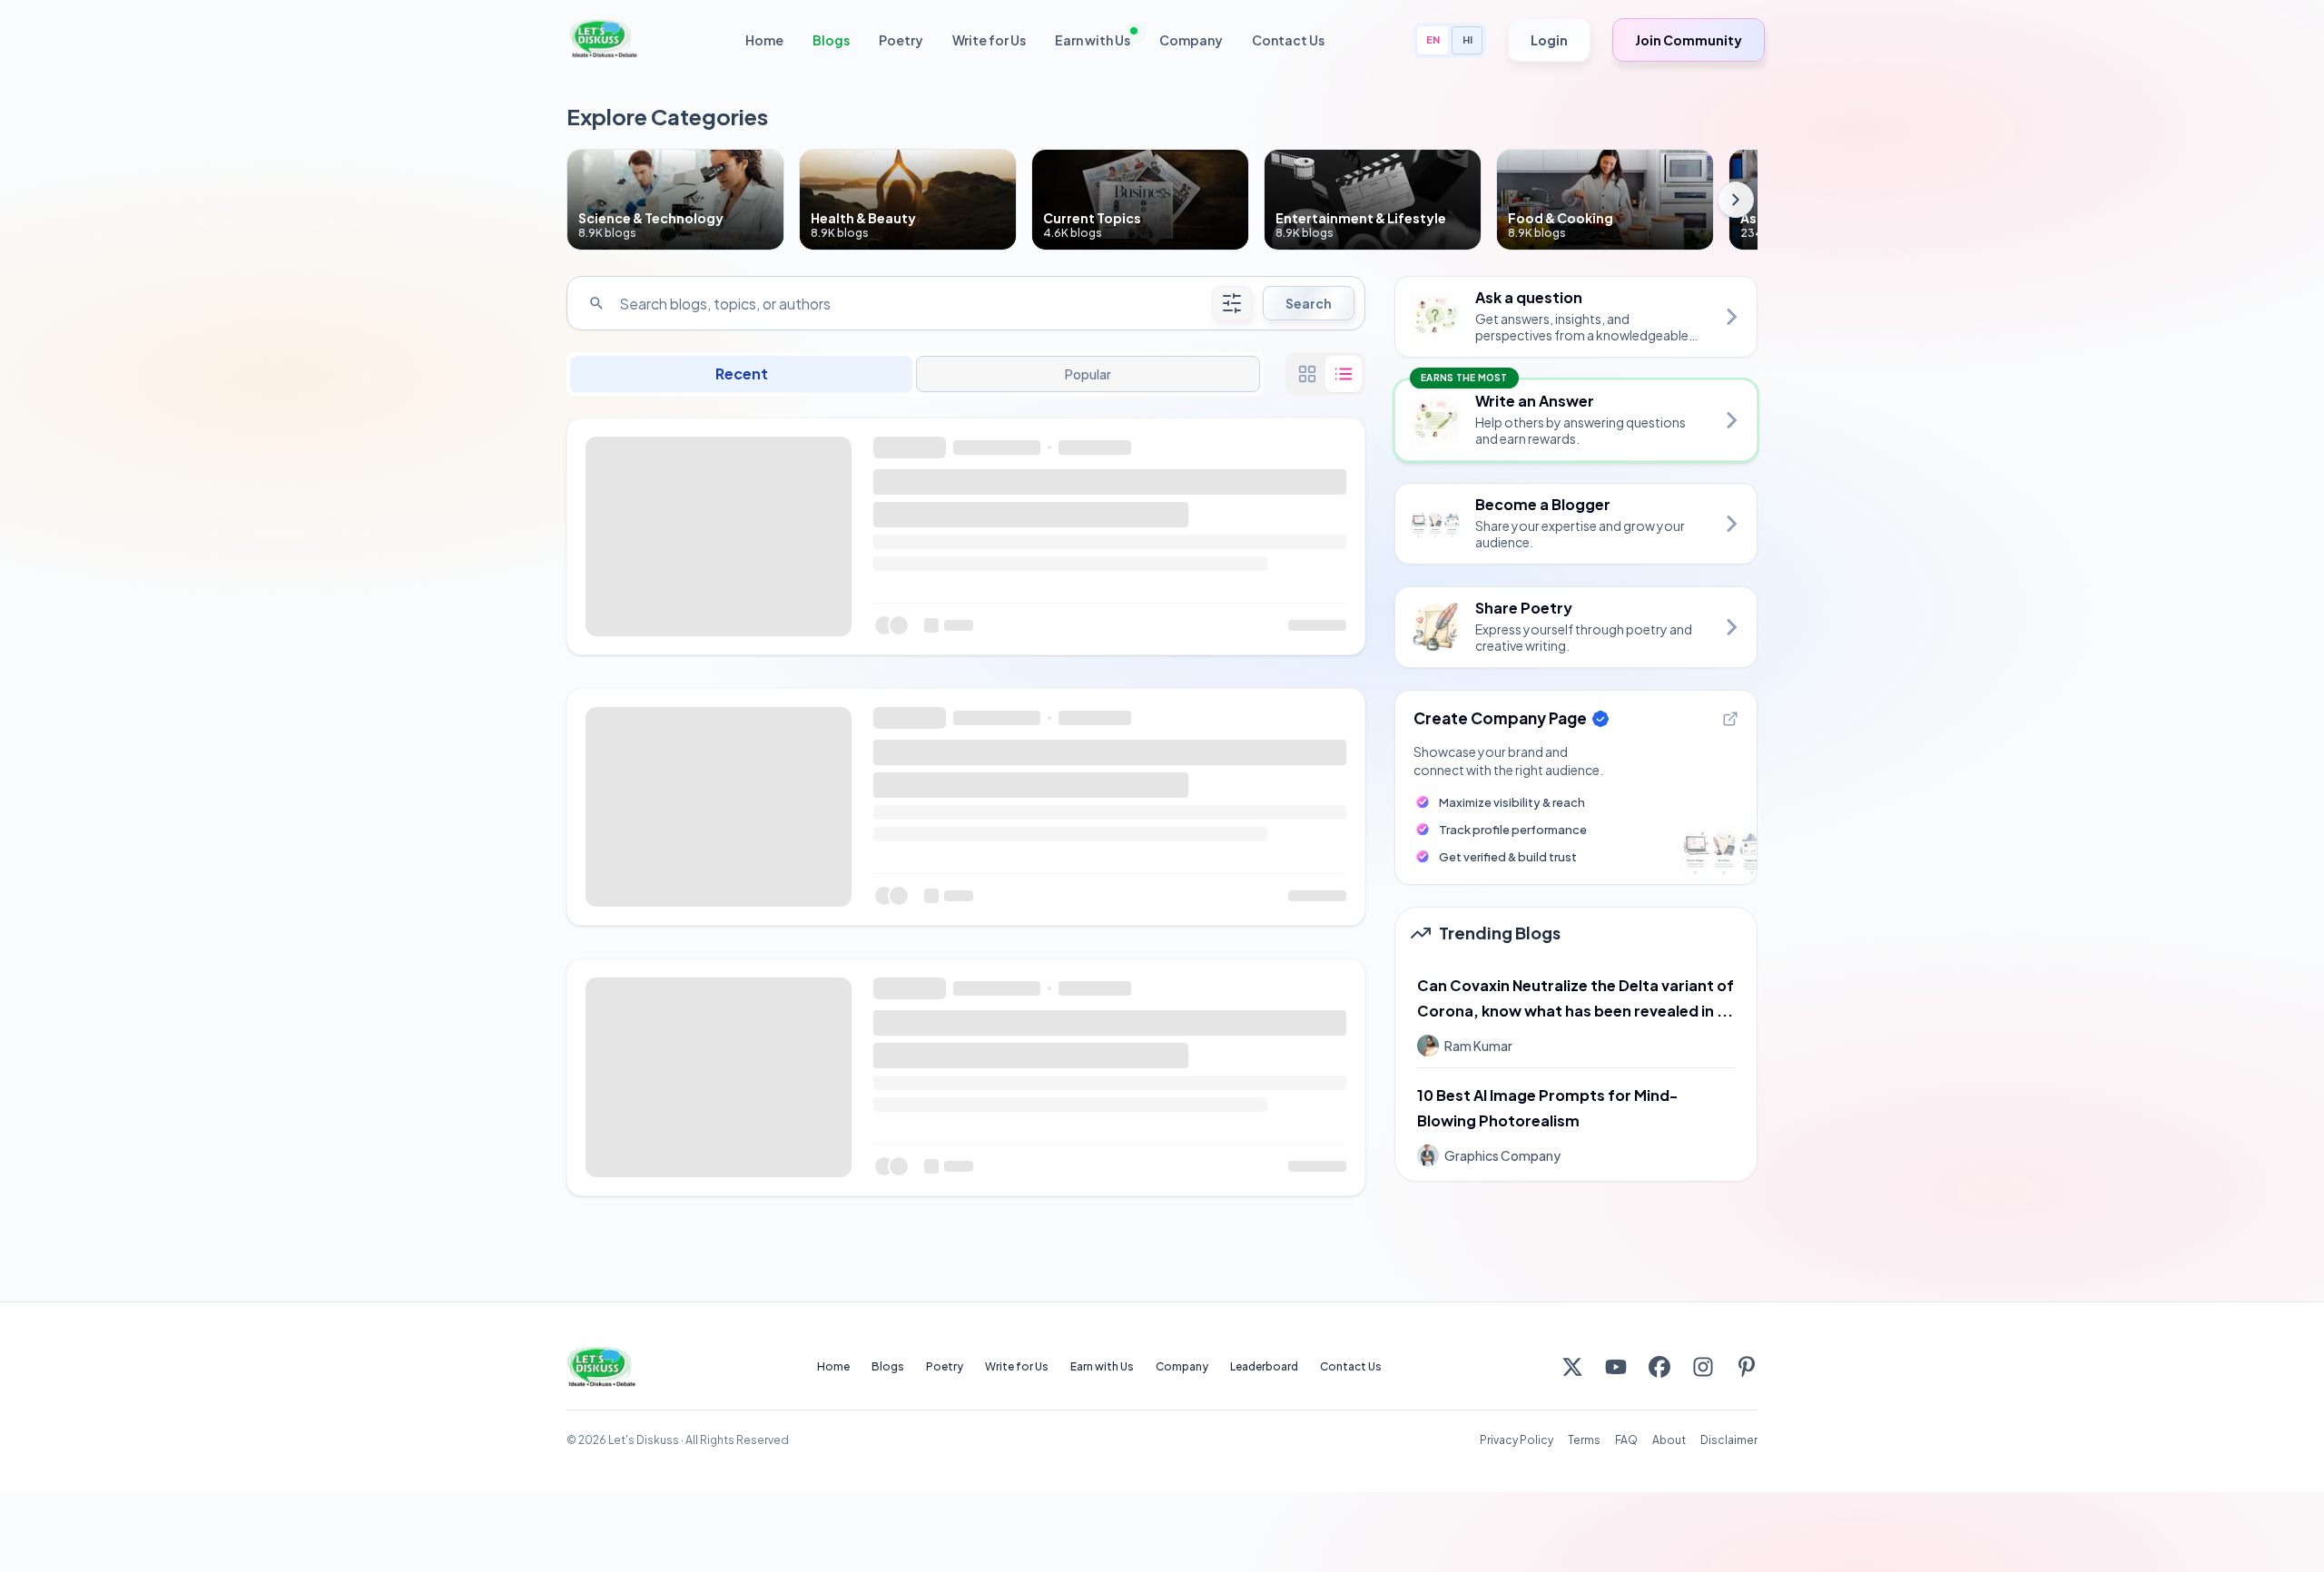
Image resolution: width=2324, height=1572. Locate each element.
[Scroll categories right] (1736, 200)
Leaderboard (1264, 1366)
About (1669, 1440)
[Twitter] (1572, 1367)
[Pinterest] (1747, 1367)
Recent (742, 373)
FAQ (1626, 1440)
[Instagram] (1703, 1367)
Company (1191, 40)
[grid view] (1307, 374)
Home (764, 40)
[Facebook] (1659, 1367)
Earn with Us (1093, 40)
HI (1467, 39)
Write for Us (989, 40)
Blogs (831, 40)
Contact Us (1288, 40)
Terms (1584, 1440)
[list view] (1344, 374)
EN (1433, 39)
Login (1549, 40)
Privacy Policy (1517, 1440)
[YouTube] (1616, 1367)
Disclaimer (1729, 1440)
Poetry (901, 40)
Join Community (1689, 40)
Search (1309, 303)
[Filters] (1232, 303)
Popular (1088, 374)
